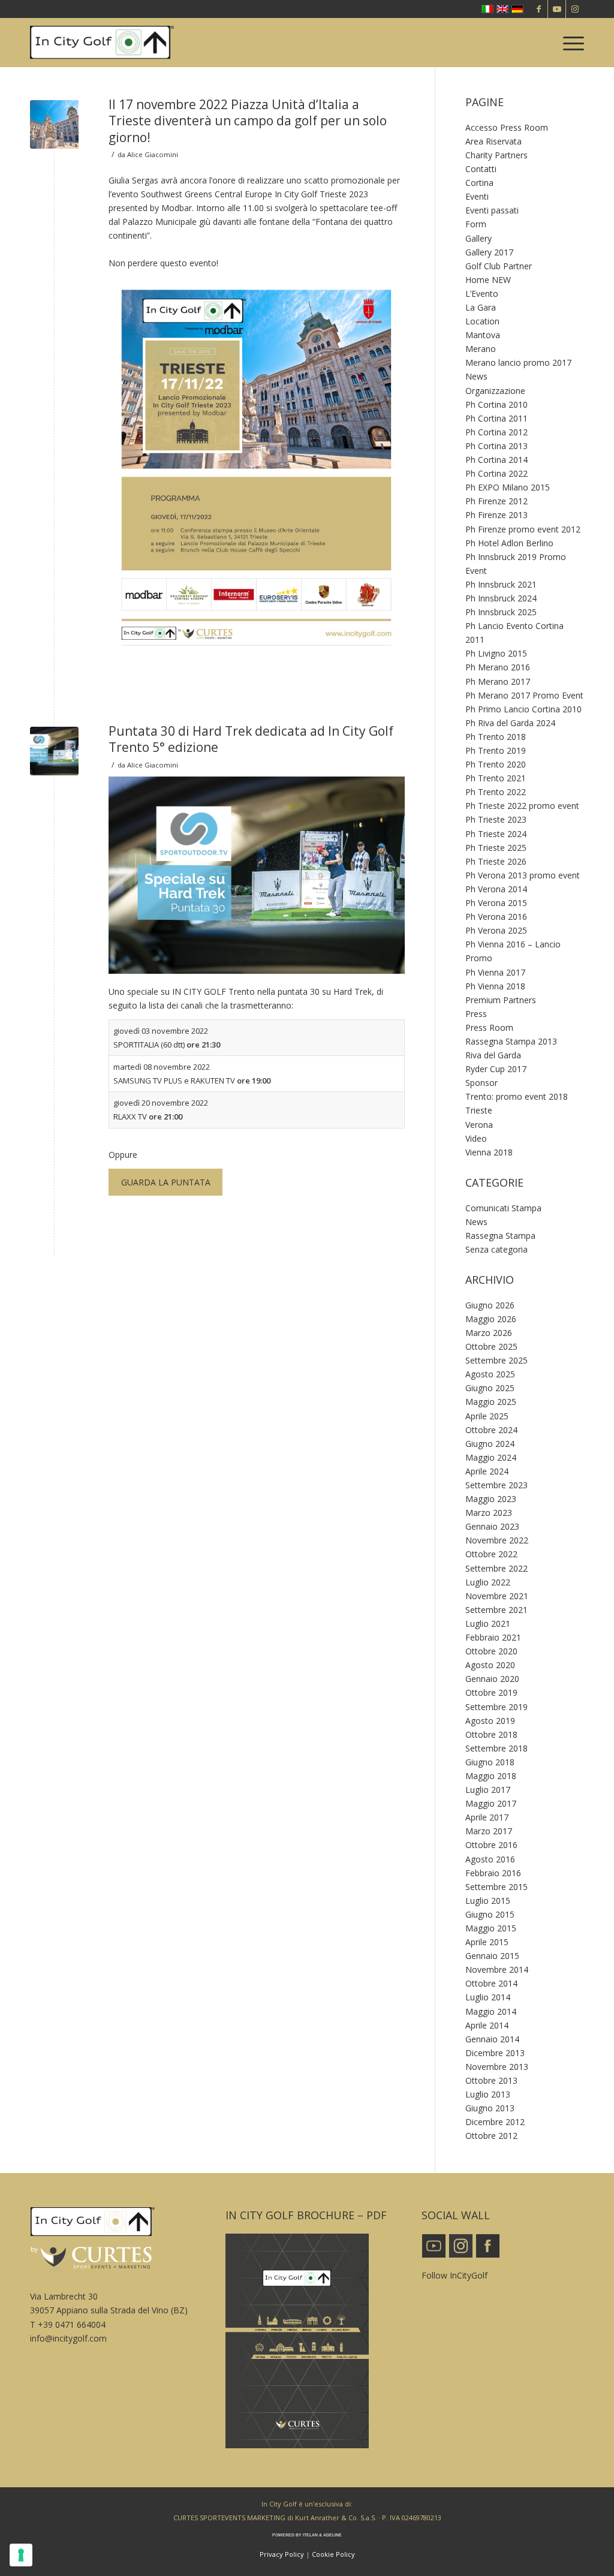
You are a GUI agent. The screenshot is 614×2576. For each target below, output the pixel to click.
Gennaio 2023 (492, 1526)
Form (476, 224)
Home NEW (488, 280)
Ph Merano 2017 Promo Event (524, 695)
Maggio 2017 (491, 1803)
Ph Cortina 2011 (496, 418)
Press (476, 1014)
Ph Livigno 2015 (496, 653)
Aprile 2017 (487, 1817)
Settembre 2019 (496, 1707)
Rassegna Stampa (500, 1236)
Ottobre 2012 (491, 2136)
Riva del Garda (493, 1055)
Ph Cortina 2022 (496, 473)
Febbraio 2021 (493, 1637)
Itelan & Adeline (322, 2535)
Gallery (478, 238)
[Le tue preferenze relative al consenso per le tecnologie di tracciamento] (21, 2555)
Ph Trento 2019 (496, 750)
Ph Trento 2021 (496, 778)
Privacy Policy (282, 2554)
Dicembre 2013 (495, 2053)
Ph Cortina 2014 (496, 460)
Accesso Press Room (507, 127)
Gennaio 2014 (492, 2039)
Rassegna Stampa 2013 (511, 1041)
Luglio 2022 (488, 1582)
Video (476, 1138)
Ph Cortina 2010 (496, 404)
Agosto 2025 (490, 1374)
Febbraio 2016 (493, 1873)
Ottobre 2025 (491, 1346)
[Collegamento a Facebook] (539, 9)
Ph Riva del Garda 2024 (510, 723)
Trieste (479, 1110)
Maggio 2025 (491, 1402)
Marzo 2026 (489, 1333)
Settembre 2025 (496, 1360)
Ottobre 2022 (491, 1554)
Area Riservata (493, 141)
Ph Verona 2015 (496, 903)
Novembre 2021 (497, 1596)
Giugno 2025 (490, 1388)
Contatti (481, 169)
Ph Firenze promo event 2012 (523, 529)
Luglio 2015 (488, 1901)
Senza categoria (496, 1249)
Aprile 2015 (487, 1942)
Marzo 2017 (489, 1831)
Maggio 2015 (491, 1928)
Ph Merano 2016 (498, 667)
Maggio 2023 (491, 1499)
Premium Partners (501, 1000)
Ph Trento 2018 (496, 737)
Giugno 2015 (490, 1914)
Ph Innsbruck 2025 (501, 612)
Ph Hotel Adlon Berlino (509, 543)
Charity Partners (496, 155)
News (476, 376)
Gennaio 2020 (492, 1679)
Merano (481, 349)
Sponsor (481, 1083)
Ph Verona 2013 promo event (523, 875)
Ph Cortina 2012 (496, 432)
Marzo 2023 (489, 1513)
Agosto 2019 (490, 1721)
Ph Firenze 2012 (496, 501)
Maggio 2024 (491, 1457)
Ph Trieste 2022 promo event (522, 806)
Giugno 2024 (490, 1444)
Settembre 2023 (496, 1485)
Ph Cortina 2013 (496, 446)
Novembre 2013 (497, 2067)
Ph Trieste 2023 (496, 819)
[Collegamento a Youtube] (557, 9)
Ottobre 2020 (491, 1651)
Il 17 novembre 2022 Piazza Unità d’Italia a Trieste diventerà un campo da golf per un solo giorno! (248, 121)
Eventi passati (492, 210)
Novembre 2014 (497, 1969)
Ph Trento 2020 (496, 764)
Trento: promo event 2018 (517, 1096)
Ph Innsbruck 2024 (501, 598)
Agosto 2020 (490, 1665)
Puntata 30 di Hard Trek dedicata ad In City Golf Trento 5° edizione (251, 739)
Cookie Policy (333, 2554)
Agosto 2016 (490, 1859)
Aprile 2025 (487, 1416)
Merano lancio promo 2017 (518, 362)
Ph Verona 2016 (496, 917)
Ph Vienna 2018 (495, 986)
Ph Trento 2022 (496, 792)
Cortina (479, 183)
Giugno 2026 (490, 1305)
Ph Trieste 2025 (496, 848)
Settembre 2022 (496, 1568)
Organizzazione (495, 391)
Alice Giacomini (153, 154)
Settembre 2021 (496, 1610)
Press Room (489, 1027)
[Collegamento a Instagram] (575, 9)
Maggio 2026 (491, 1319)
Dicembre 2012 (495, 2122)
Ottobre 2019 (491, 1692)
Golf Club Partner (499, 266)
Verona (479, 1125)
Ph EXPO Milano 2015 (508, 487)
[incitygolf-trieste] (54, 124)
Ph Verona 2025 (496, 930)
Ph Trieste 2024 (496, 834)
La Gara (481, 307)
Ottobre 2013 (491, 2080)
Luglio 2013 (488, 2094)
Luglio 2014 (488, 1997)
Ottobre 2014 (491, 1983)
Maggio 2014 (491, 2011)
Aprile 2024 (487, 1471)
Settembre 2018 (496, 1748)
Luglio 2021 (488, 1623)
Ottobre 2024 (491, 1430)
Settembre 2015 (496, 1887)
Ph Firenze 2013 (496, 515)
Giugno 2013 (490, 2108)
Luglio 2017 (488, 1790)
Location (482, 321)
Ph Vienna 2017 (495, 972)
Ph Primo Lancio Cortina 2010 (523, 709)
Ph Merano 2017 (498, 681)
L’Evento (482, 294)
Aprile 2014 (487, 2025)
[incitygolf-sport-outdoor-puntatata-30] (54, 751)
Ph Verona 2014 (496, 889)
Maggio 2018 (491, 1776)
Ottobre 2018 (491, 1734)
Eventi (477, 196)
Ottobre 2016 (491, 1845)
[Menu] (570, 43)
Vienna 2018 (489, 1152)
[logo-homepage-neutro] (102, 43)
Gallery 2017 (489, 252)
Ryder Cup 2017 (496, 1069)
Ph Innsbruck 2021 (501, 584)
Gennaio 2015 (492, 1956)
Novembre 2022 (497, 1540)
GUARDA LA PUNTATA (166, 1182)
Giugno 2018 (490, 1762)
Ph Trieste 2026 (496, 861)
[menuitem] (570, 43)
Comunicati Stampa (503, 1208)
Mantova (483, 335)
